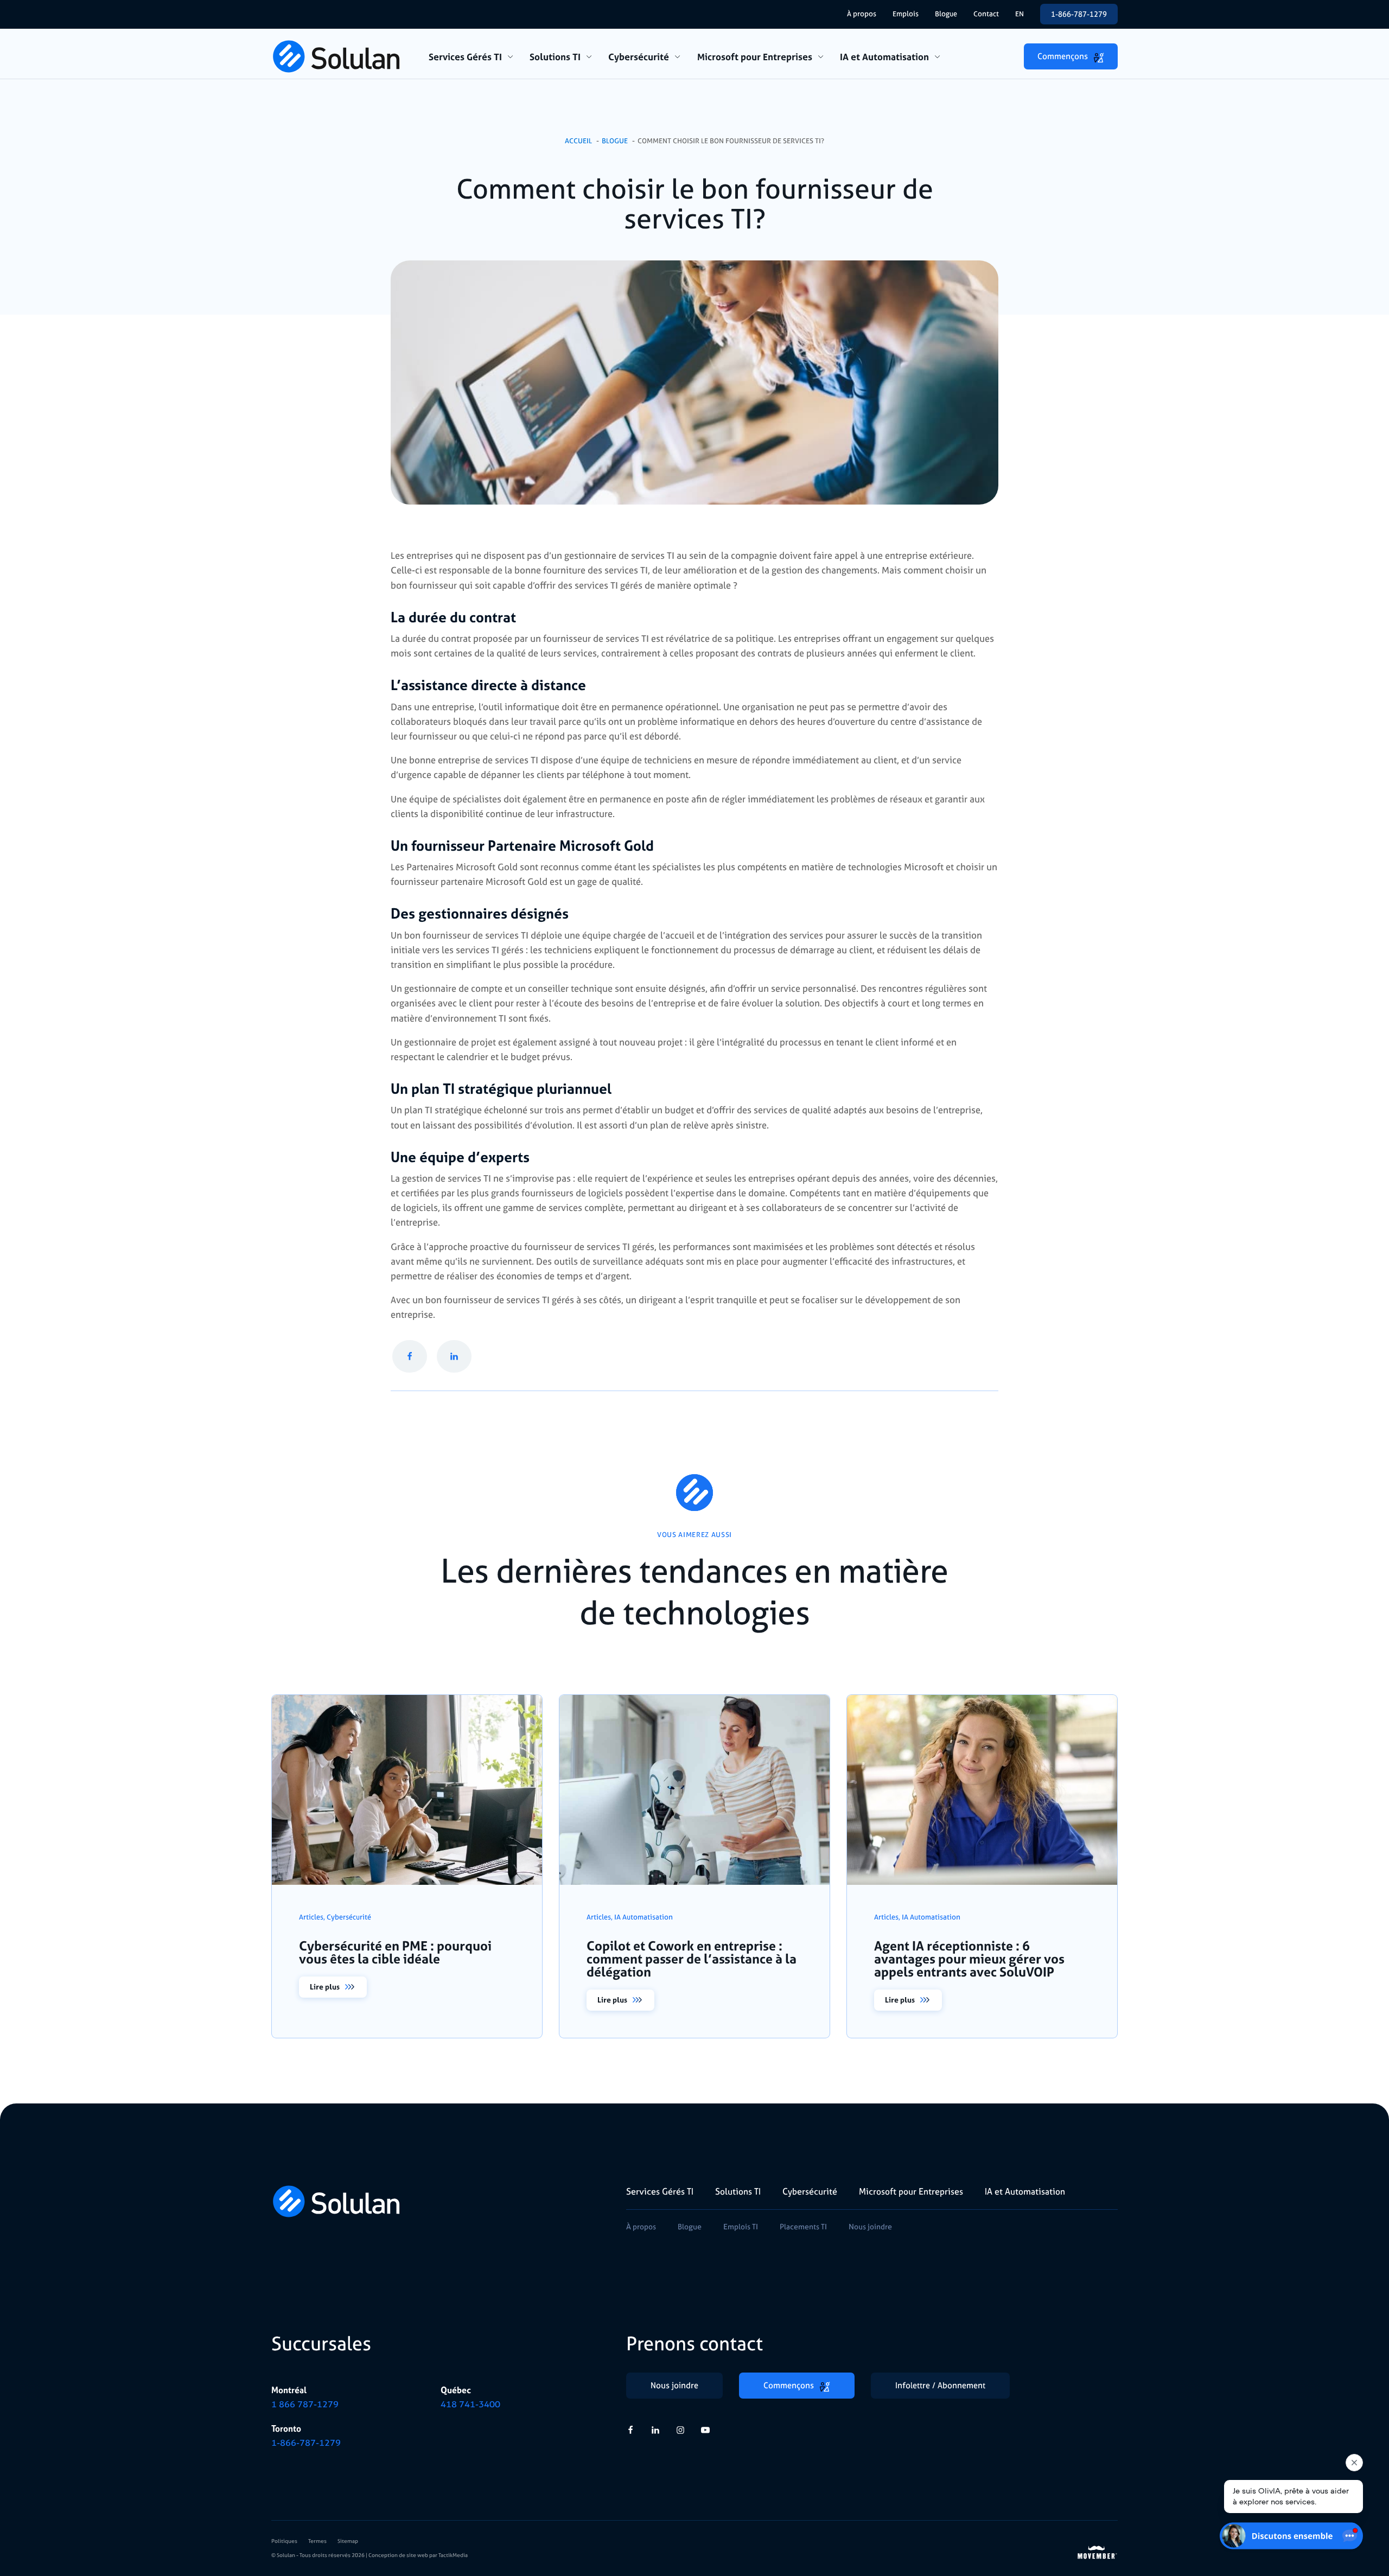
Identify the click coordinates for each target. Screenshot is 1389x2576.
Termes (317, 2541)
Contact (986, 14)
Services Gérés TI (465, 57)
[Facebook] (410, 1357)
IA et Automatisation (884, 57)
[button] (1071, 56)
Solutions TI (555, 57)
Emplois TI (741, 2226)
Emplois (906, 14)
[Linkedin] (454, 1357)
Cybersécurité (639, 57)
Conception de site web (398, 2555)
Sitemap (348, 2541)
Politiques (284, 2541)
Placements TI (803, 2226)
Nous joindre (870, 2226)
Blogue (946, 14)
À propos (862, 14)
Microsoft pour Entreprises (755, 57)
